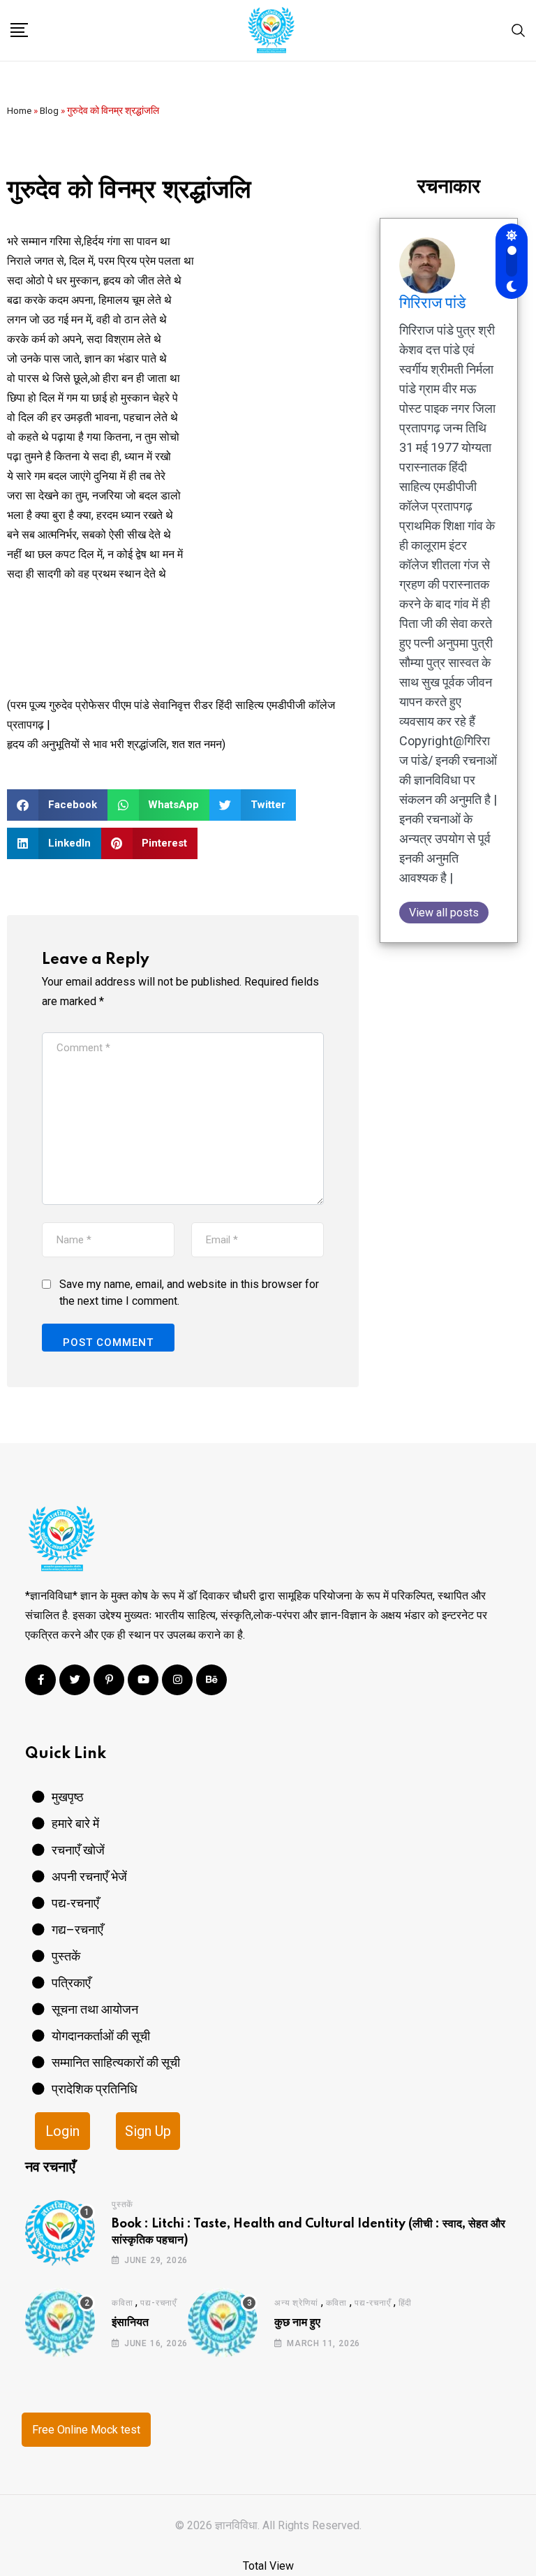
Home (19, 110)
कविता (122, 2303)
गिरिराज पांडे (432, 303)
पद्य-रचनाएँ (158, 2303)
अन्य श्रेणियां (296, 2303)
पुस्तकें (122, 2204)
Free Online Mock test (86, 2430)
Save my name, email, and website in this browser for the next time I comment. (189, 1293)
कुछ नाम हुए (297, 2322)
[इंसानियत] (60, 2322)
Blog (49, 110)
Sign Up (148, 2131)
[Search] (519, 30)
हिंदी (405, 2303)
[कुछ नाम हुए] (223, 2322)
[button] (57, 805)
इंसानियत (130, 2322)
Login (62, 2131)
